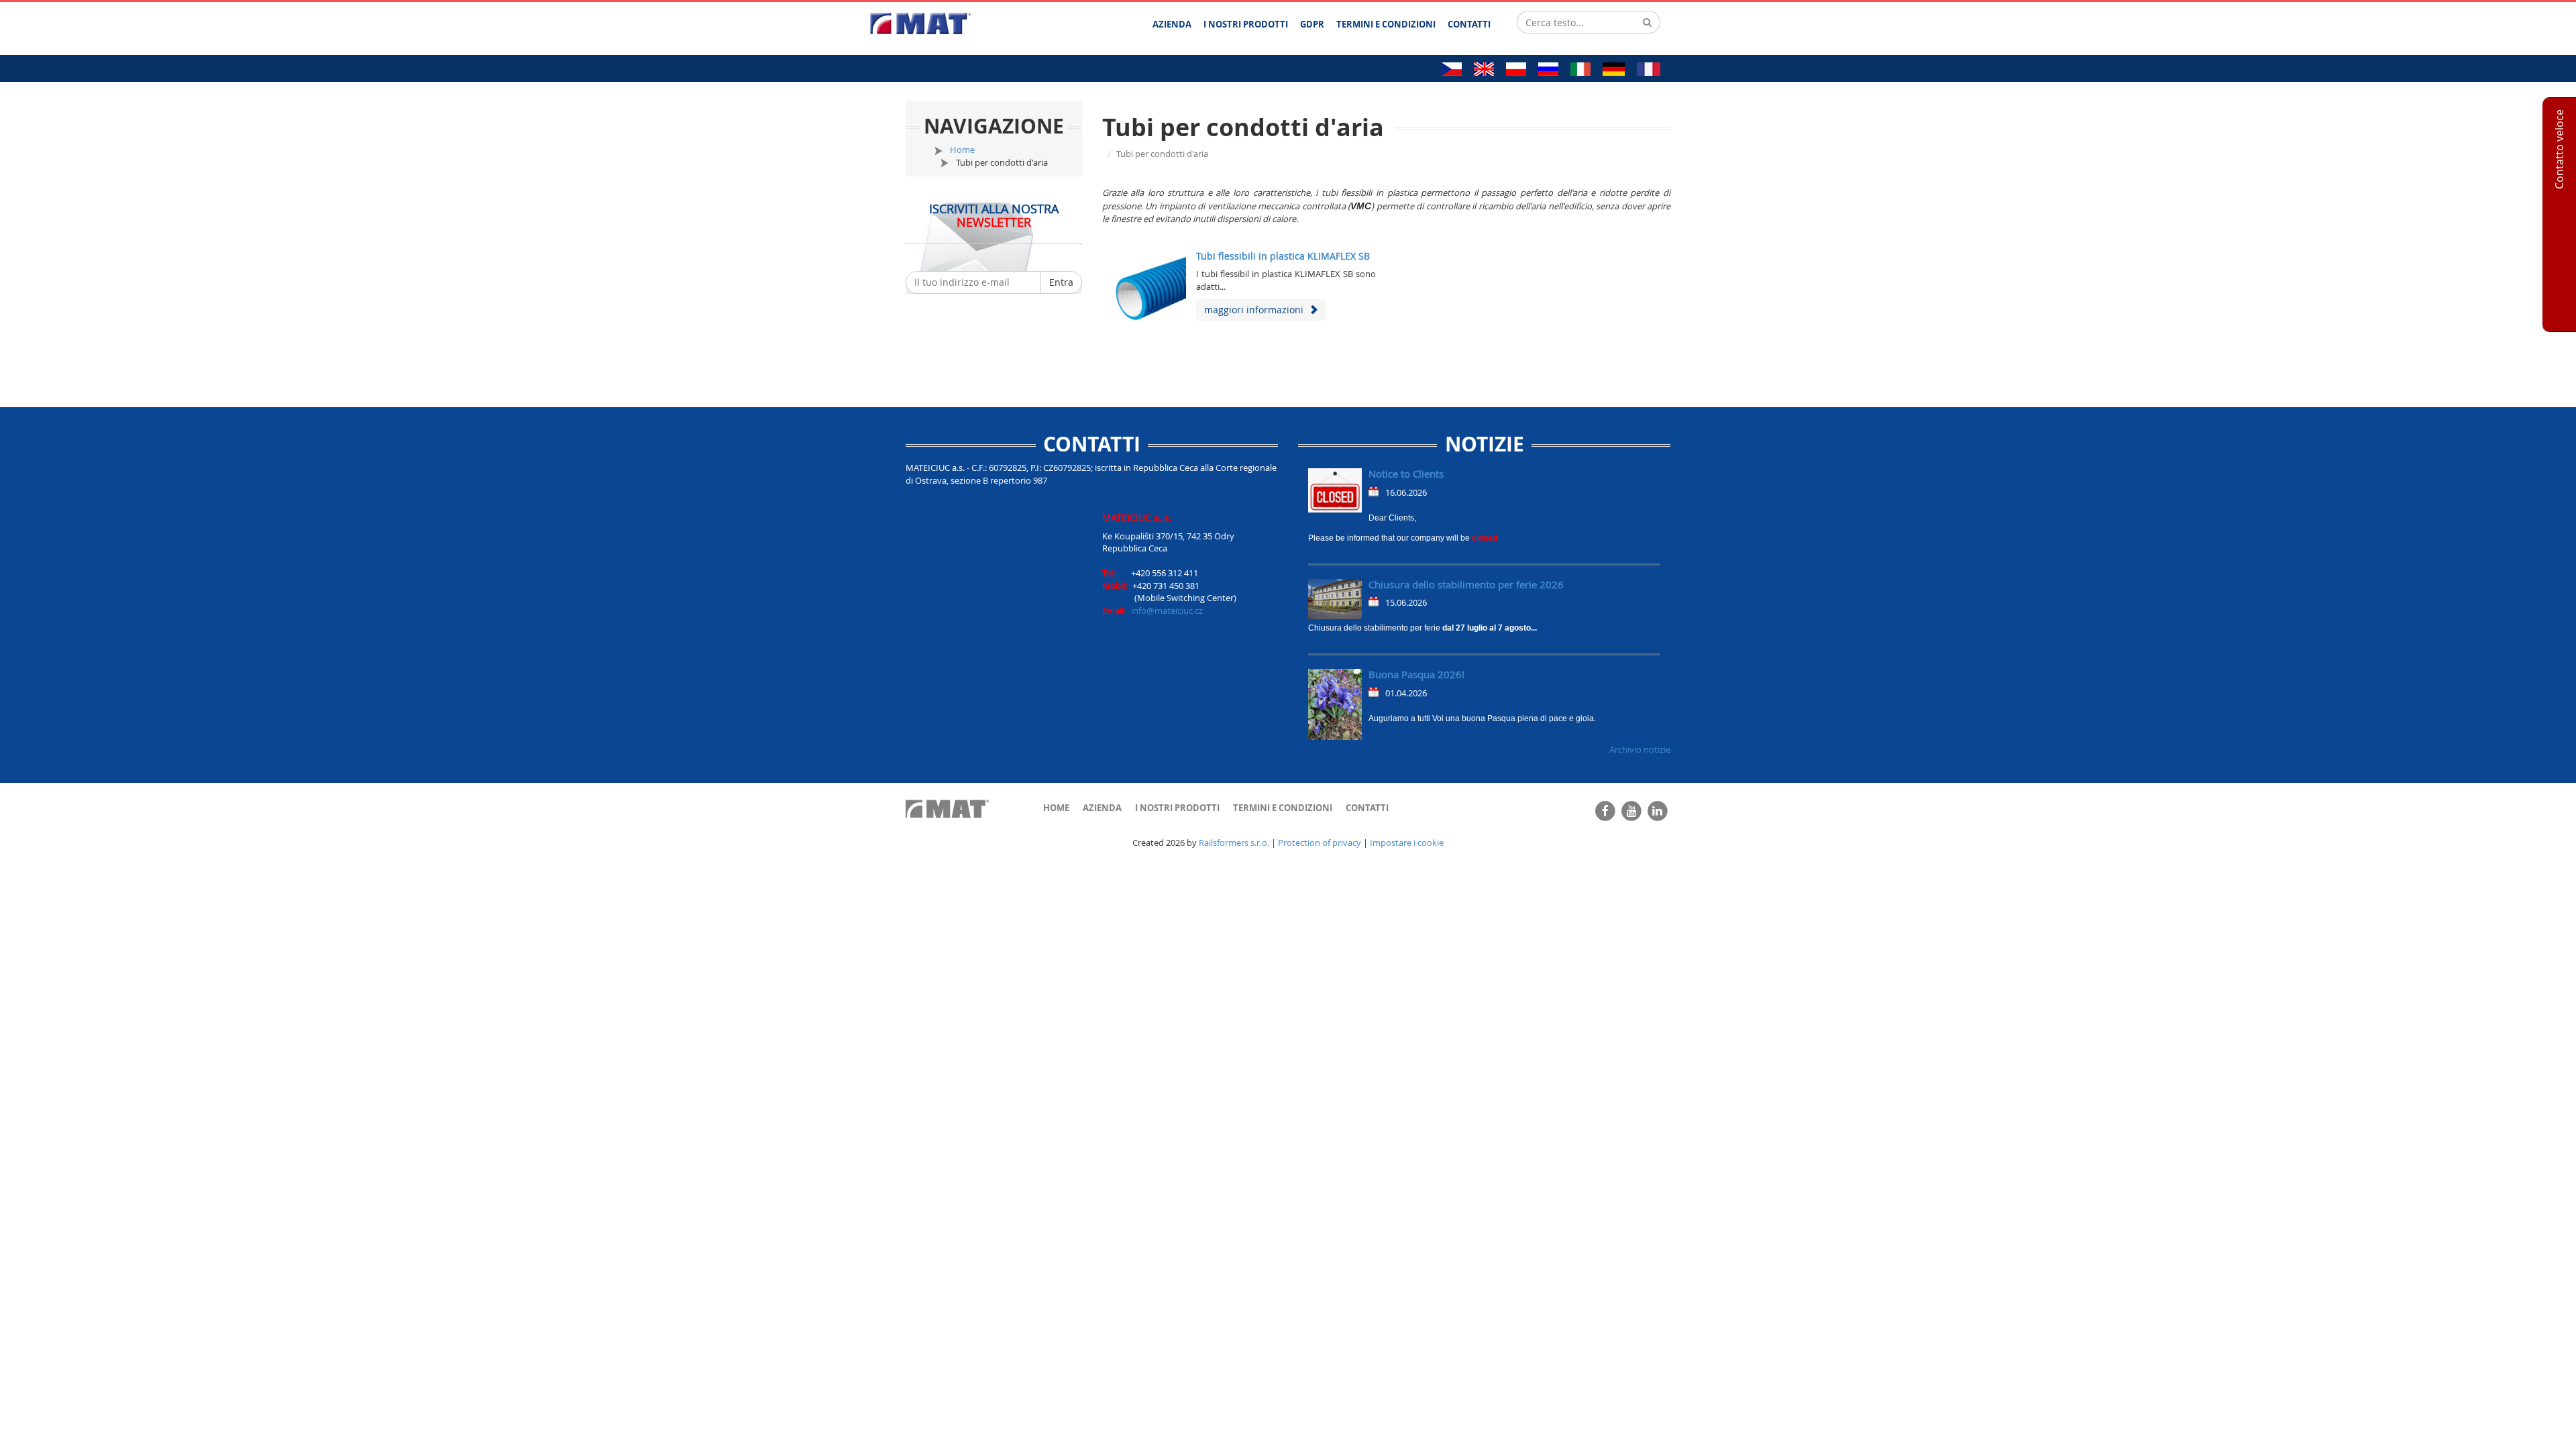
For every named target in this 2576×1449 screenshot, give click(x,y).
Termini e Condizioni (1283, 808)
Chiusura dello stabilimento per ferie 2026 (1466, 584)
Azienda (1102, 808)
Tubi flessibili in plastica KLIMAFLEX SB (1283, 256)
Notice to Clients (1406, 474)
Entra (1061, 282)
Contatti (1367, 808)
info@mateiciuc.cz (1167, 610)
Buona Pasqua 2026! (1416, 674)
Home (962, 150)
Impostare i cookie (1407, 843)
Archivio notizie (1640, 749)
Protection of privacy (1320, 843)
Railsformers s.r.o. (1234, 843)
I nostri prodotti (1177, 808)
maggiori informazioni (1256, 310)
